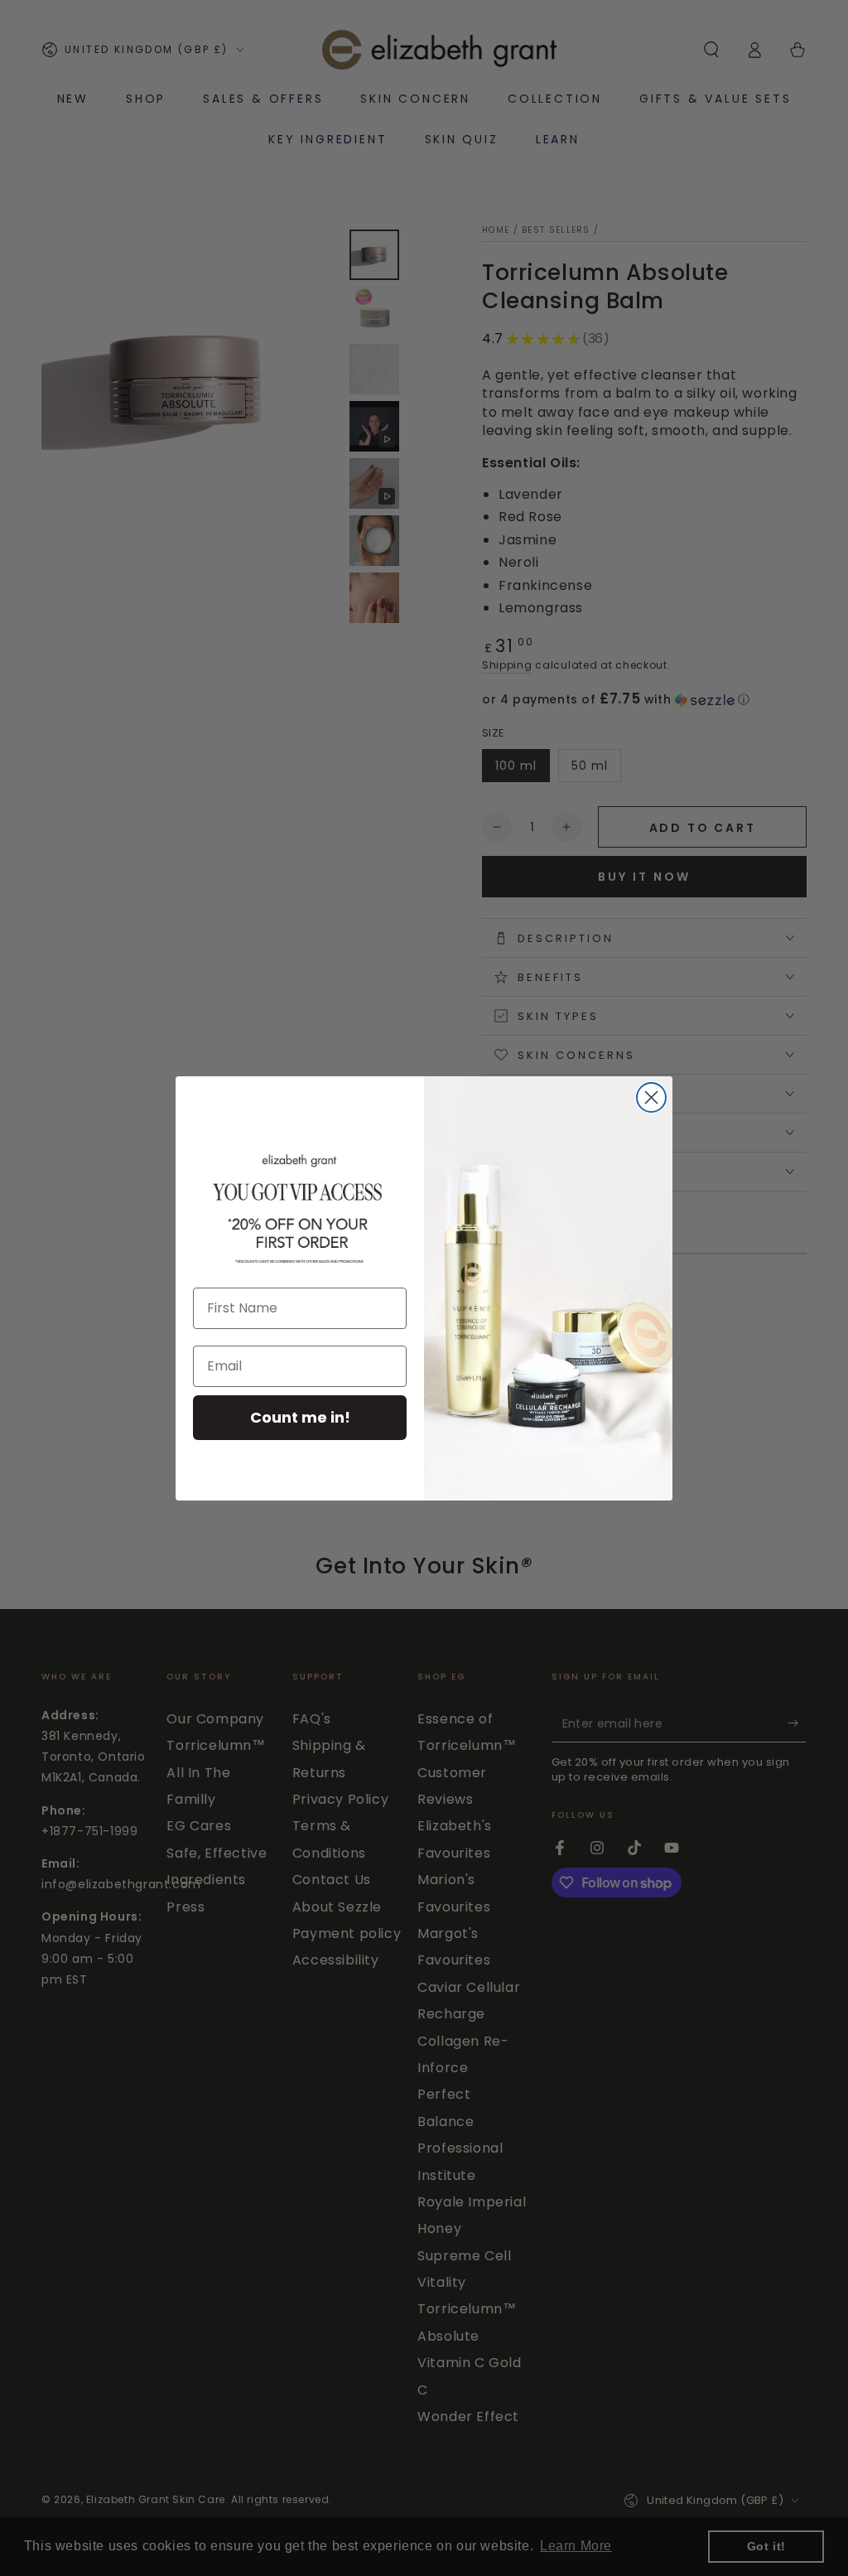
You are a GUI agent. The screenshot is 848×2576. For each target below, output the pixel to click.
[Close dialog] (651, 1097)
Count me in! (300, 1417)
